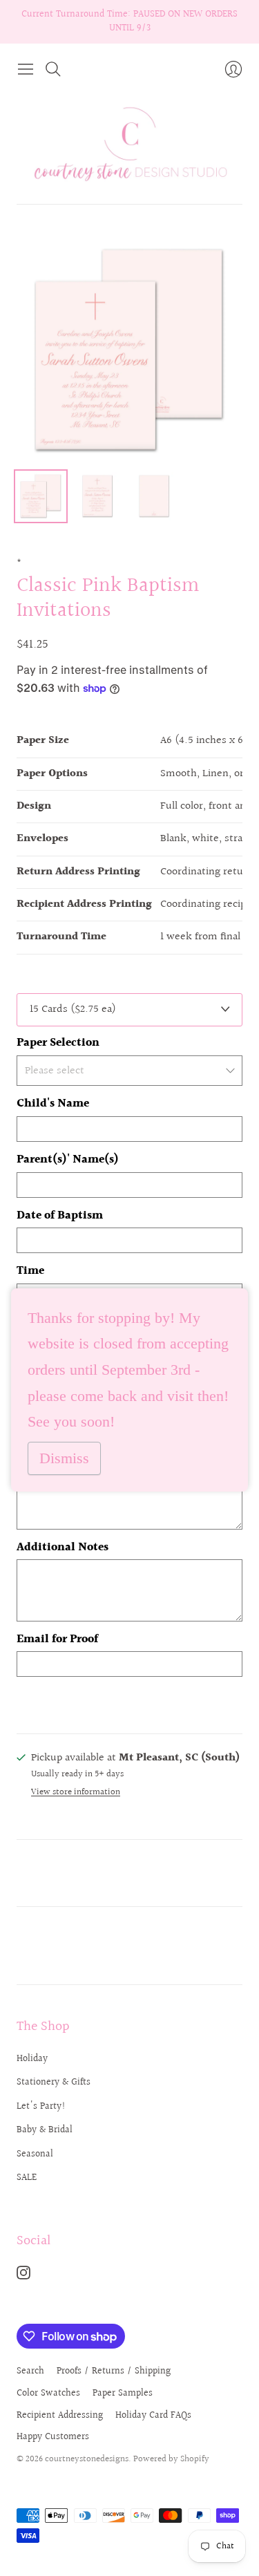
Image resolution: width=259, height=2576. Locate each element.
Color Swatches (48, 2394)
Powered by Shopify (171, 2459)
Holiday (32, 2059)
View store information (76, 1793)
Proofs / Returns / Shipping (114, 2371)
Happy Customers (53, 2437)
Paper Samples (123, 2394)
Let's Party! (41, 2107)
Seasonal (35, 2154)
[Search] (53, 69)
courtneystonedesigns (87, 2459)
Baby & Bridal (45, 2130)
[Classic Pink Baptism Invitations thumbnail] (41, 496)
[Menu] (26, 69)
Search (30, 2371)
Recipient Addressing (60, 2416)
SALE (27, 2178)
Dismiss (64, 1458)
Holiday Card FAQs (153, 2416)
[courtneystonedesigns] (130, 143)
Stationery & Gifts (54, 2083)
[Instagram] (23, 2276)
